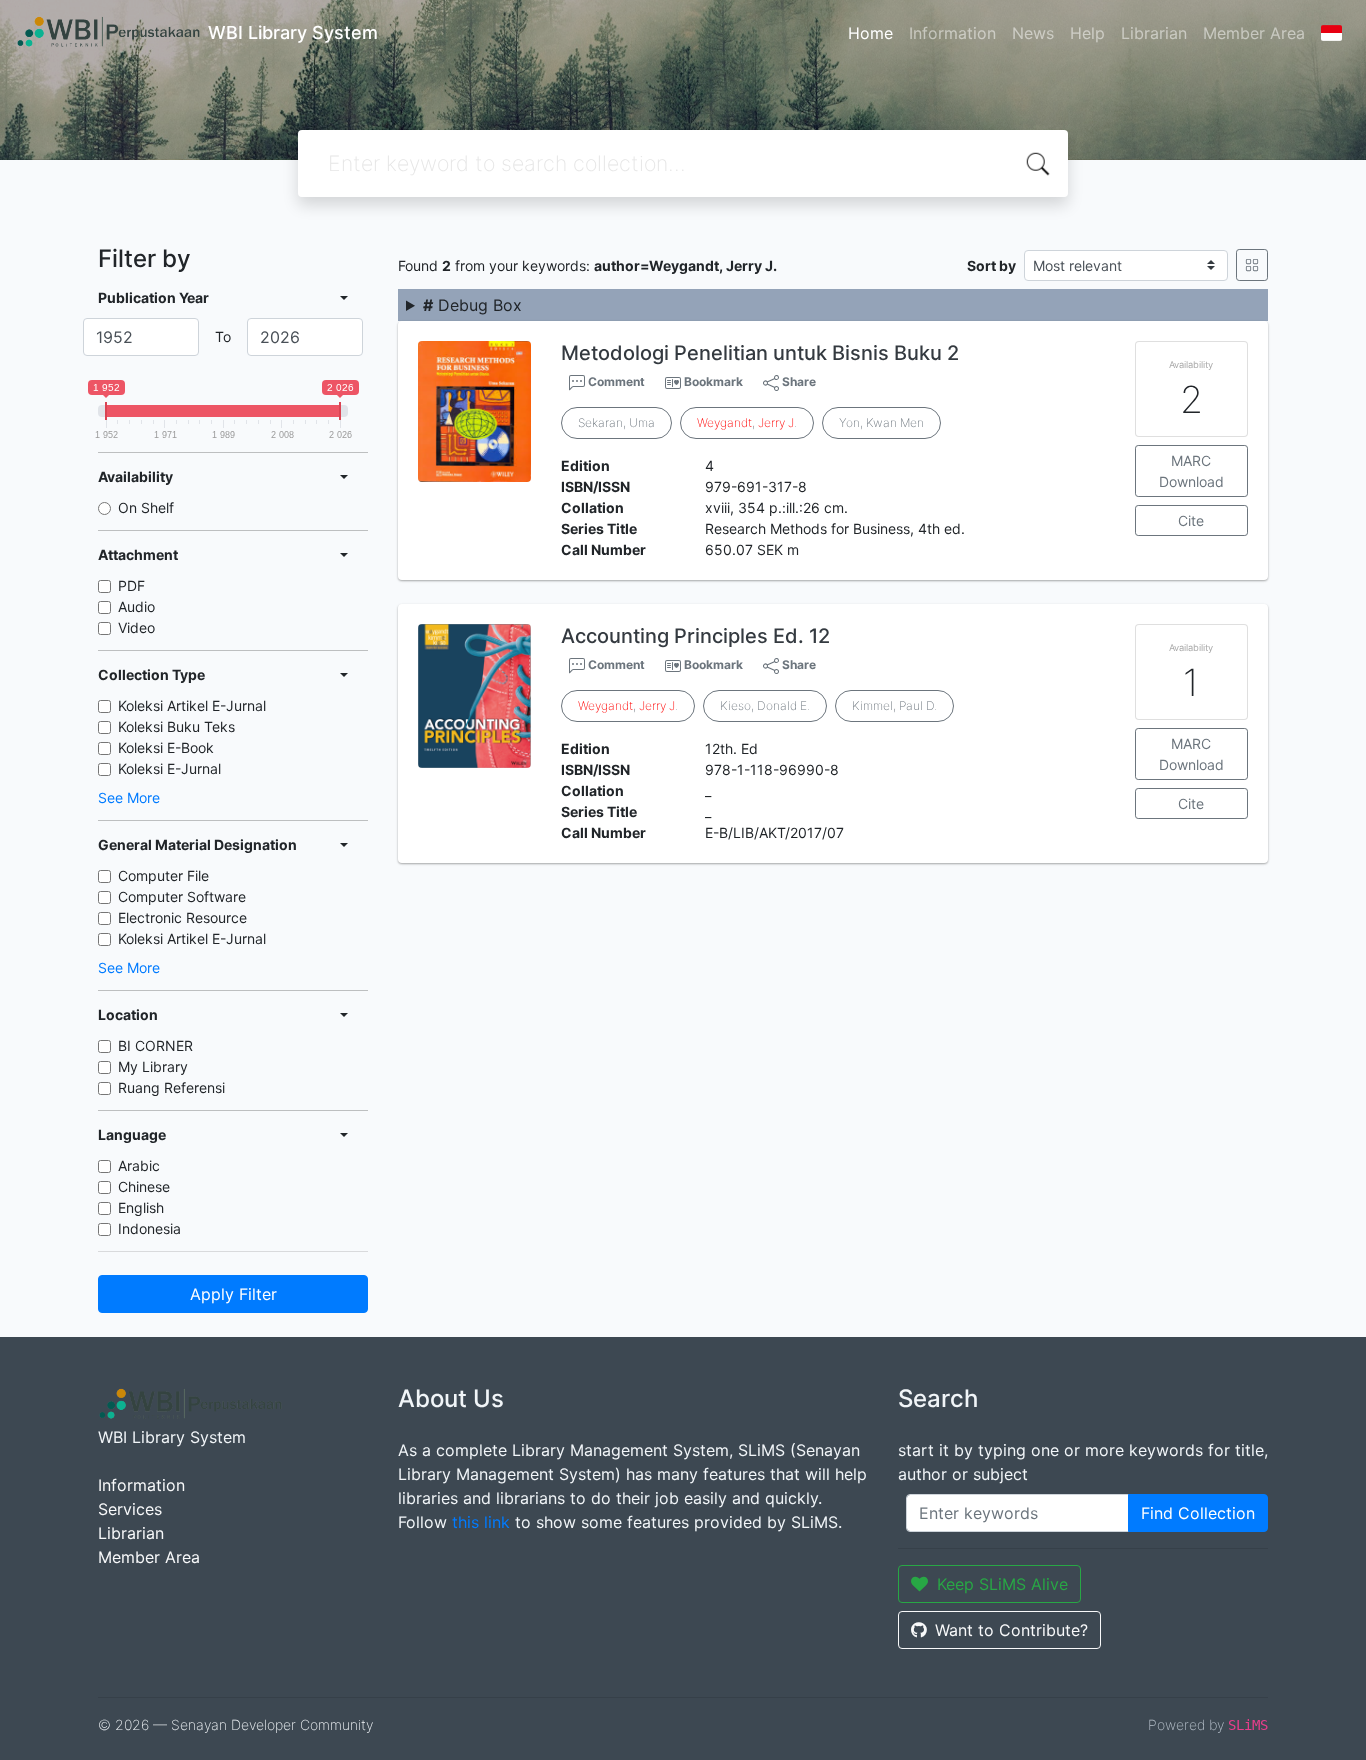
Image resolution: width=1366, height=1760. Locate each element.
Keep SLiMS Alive (1002, 1584)
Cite (1191, 520)
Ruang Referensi (171, 1087)
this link (481, 1522)
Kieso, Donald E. (765, 705)
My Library (153, 1066)
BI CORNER (155, 1045)
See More (129, 797)
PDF (131, 585)
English (141, 1207)
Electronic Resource (182, 917)
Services (130, 1509)
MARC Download (1191, 471)
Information (952, 33)
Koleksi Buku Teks (176, 726)
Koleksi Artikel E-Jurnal (192, 705)
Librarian (1154, 33)
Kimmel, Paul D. (894, 705)
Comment (615, 381)
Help (1087, 33)
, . (747, 422)
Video (136, 627)
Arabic (139, 1165)
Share (797, 381)
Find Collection (1198, 1513)
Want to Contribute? (1011, 1630)
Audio (136, 606)
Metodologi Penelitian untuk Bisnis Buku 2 (760, 353)
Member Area (1254, 33)
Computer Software (182, 896)
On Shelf (146, 507)
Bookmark (713, 381)
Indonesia (149, 1228)
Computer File (163, 875)
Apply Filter (233, 1294)
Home (870, 33)
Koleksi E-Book (166, 747)
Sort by (991, 265)
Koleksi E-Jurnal (169, 768)
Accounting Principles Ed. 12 (695, 636)
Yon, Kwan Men (881, 422)
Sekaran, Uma (616, 422)
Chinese (144, 1186)
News (1033, 33)
